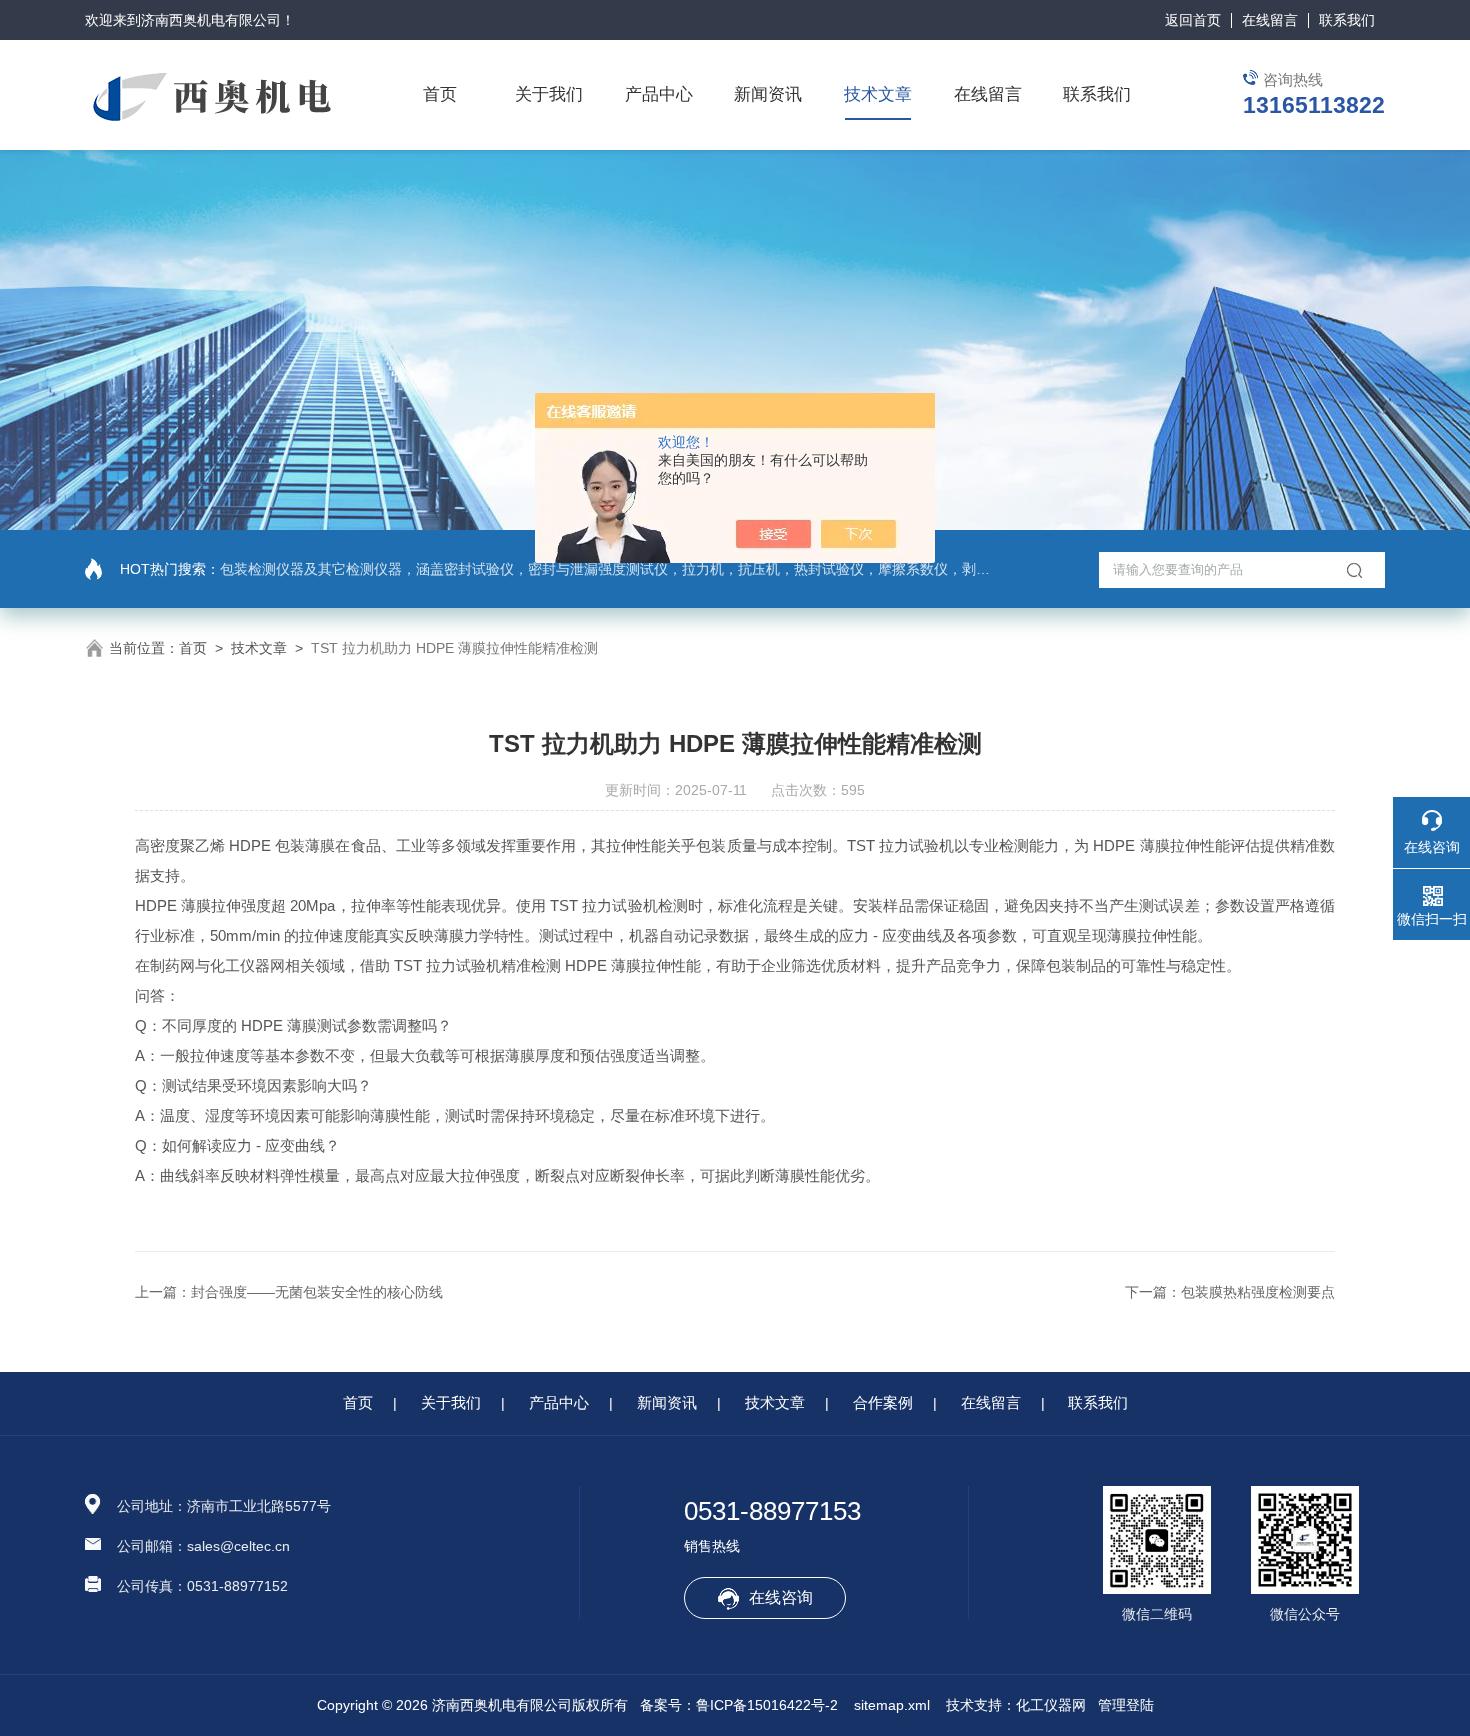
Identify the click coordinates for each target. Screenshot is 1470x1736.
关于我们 (549, 94)
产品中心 (659, 94)
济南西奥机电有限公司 (211, 20)
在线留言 (1270, 20)
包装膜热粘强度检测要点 (1258, 1292)
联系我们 (1347, 20)
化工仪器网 (1051, 1705)
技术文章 (878, 94)
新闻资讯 (768, 94)
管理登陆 (1126, 1705)
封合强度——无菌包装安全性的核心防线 (317, 1292)
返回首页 (1193, 20)
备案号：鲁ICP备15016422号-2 (739, 1705)
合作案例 (883, 1402)
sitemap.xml (892, 1705)
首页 (440, 94)
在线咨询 (781, 1597)
